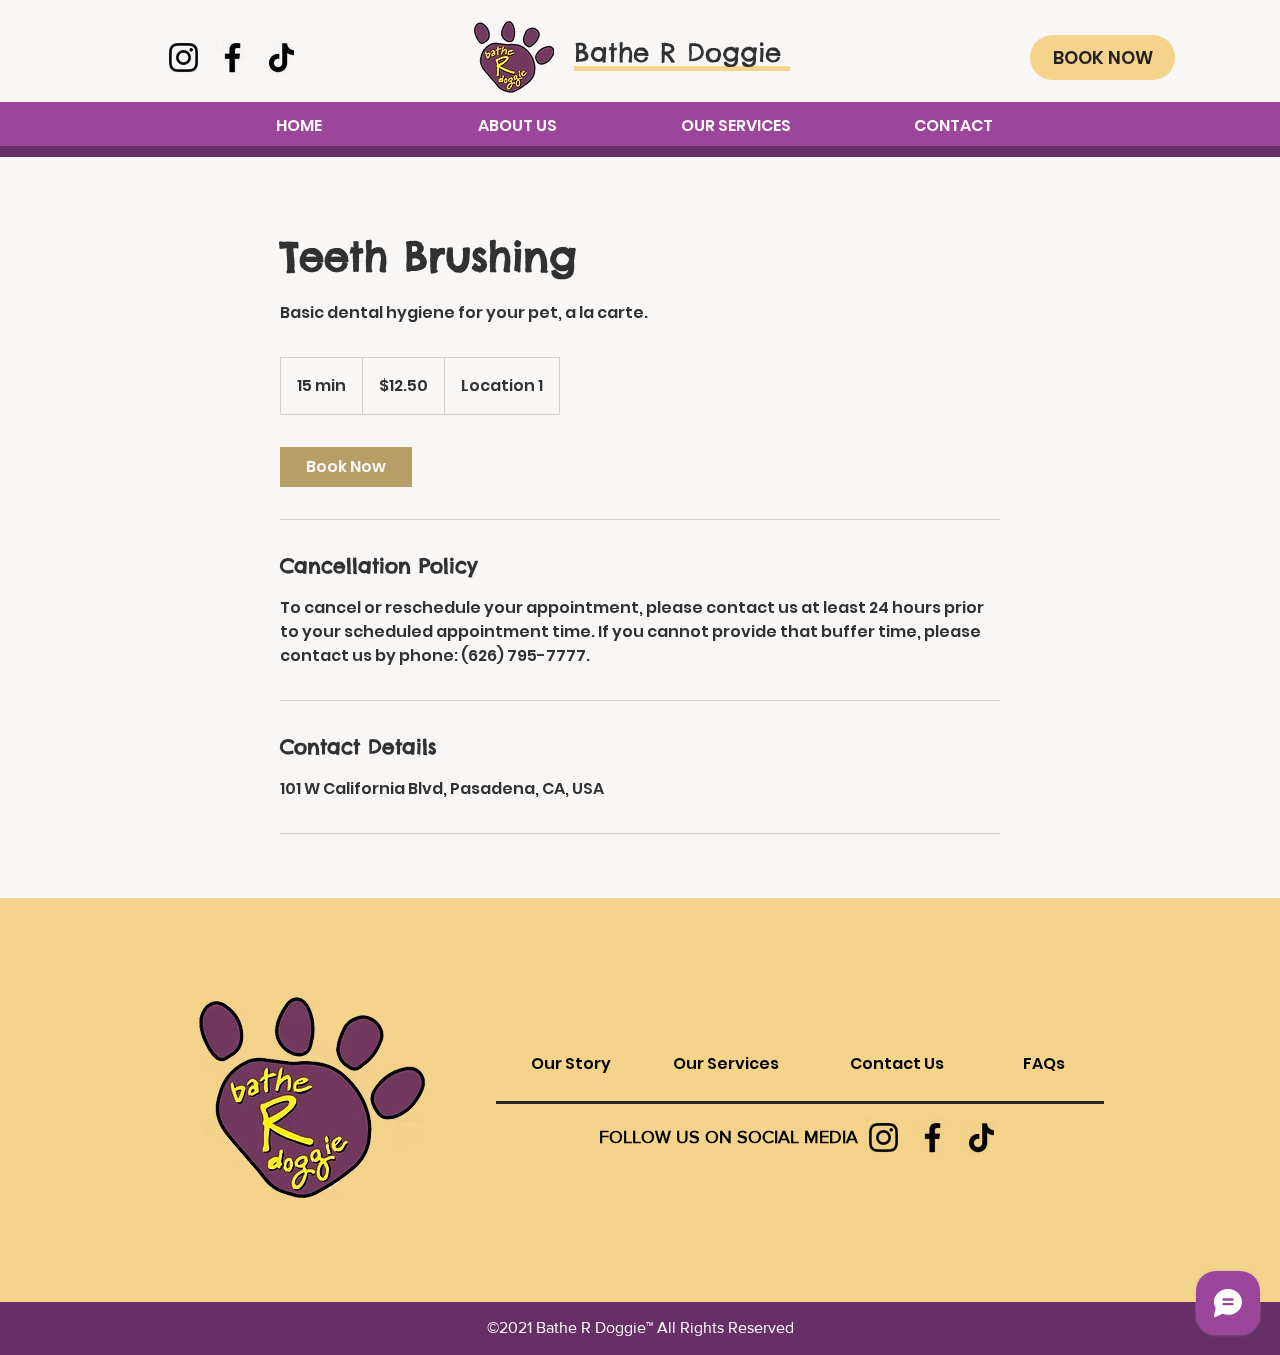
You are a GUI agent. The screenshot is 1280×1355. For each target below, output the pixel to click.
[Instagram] (183, 57)
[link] (346, 467)
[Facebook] (232, 57)
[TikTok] (281, 57)
